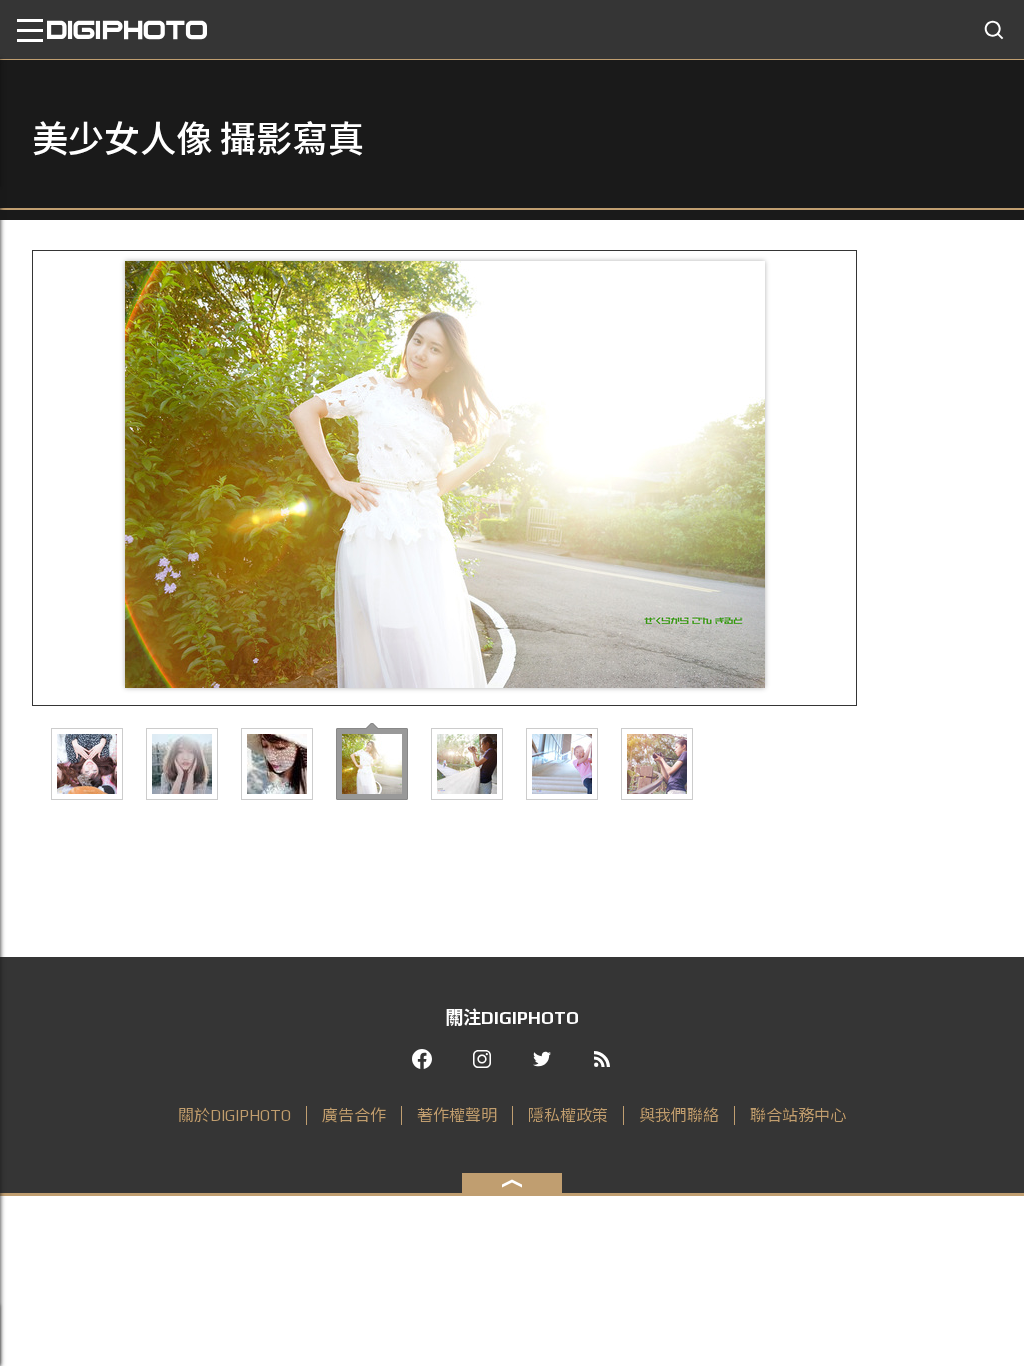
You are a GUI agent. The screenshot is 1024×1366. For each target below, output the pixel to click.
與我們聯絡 (679, 1115)
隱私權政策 (568, 1115)
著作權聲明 (457, 1115)
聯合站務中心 (798, 1115)
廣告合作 (354, 1115)
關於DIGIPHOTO (234, 1115)
